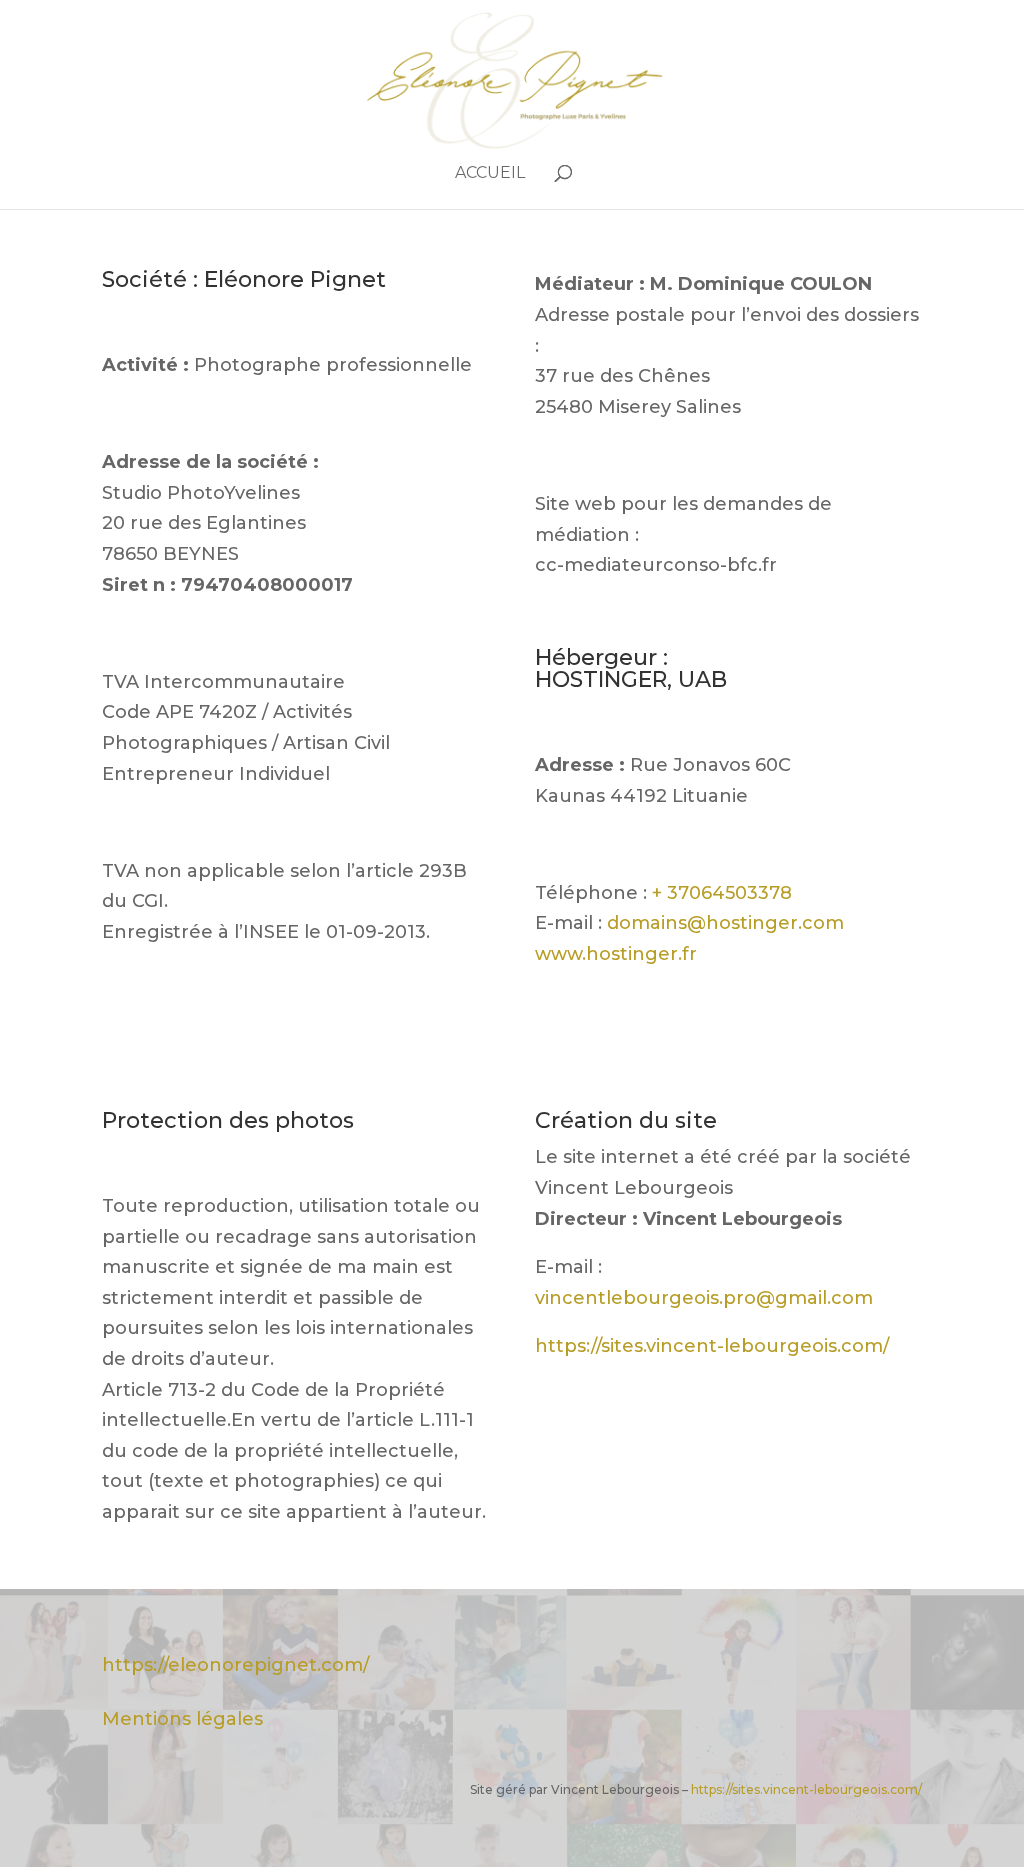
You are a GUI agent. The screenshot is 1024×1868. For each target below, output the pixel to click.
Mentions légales (182, 1719)
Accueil (490, 174)
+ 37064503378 (722, 893)
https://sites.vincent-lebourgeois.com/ (712, 1346)
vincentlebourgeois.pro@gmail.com (704, 1298)
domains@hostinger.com (725, 923)
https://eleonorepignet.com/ (235, 1665)
